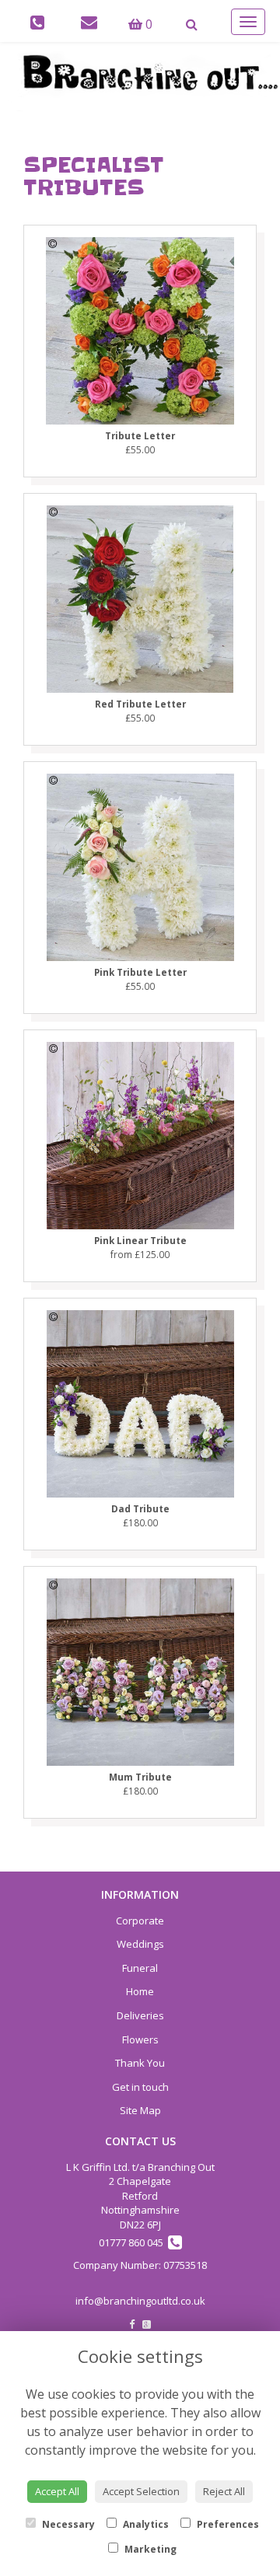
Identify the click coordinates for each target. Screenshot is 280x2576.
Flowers (140, 2039)
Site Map (140, 2110)
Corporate (140, 1921)
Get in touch (140, 2087)
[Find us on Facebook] (132, 2324)
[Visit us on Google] (147, 2324)
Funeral (140, 1968)
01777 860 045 (133, 2242)
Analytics (145, 2524)
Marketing (149, 2549)
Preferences (227, 2524)
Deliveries (140, 2015)
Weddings (140, 1944)
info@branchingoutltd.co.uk (140, 2301)
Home (140, 1991)
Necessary (67, 2524)
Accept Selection (141, 2491)
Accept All (57, 2491)
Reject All (224, 2491)
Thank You (140, 2063)
